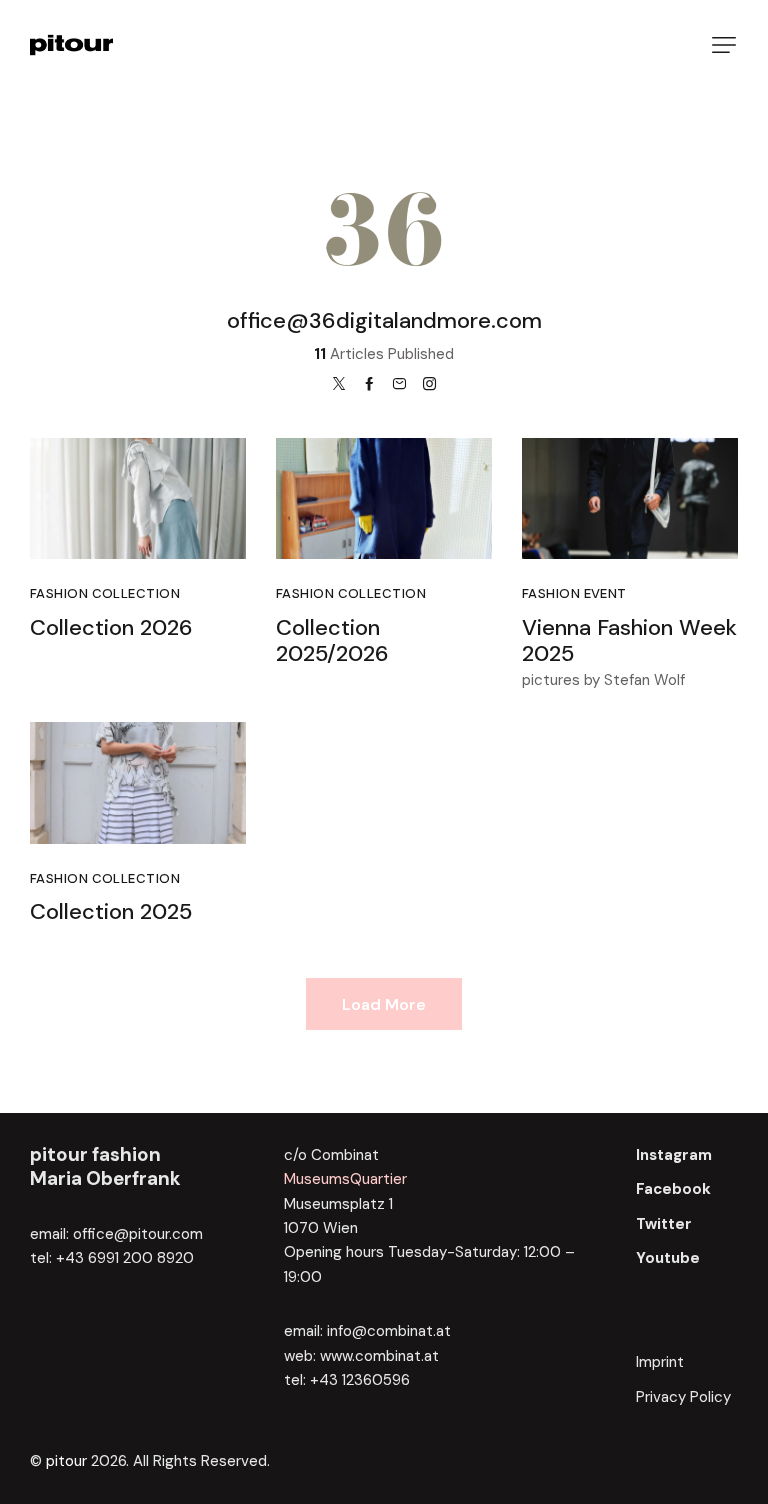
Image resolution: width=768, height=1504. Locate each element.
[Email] (399, 384)
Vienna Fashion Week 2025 (629, 641)
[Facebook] (369, 384)
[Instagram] (429, 384)
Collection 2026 (111, 628)
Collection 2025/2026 (332, 641)
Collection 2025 (111, 912)
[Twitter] (339, 384)
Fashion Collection (105, 593)
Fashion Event (574, 593)
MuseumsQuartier (345, 1179)
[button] (724, 45)
